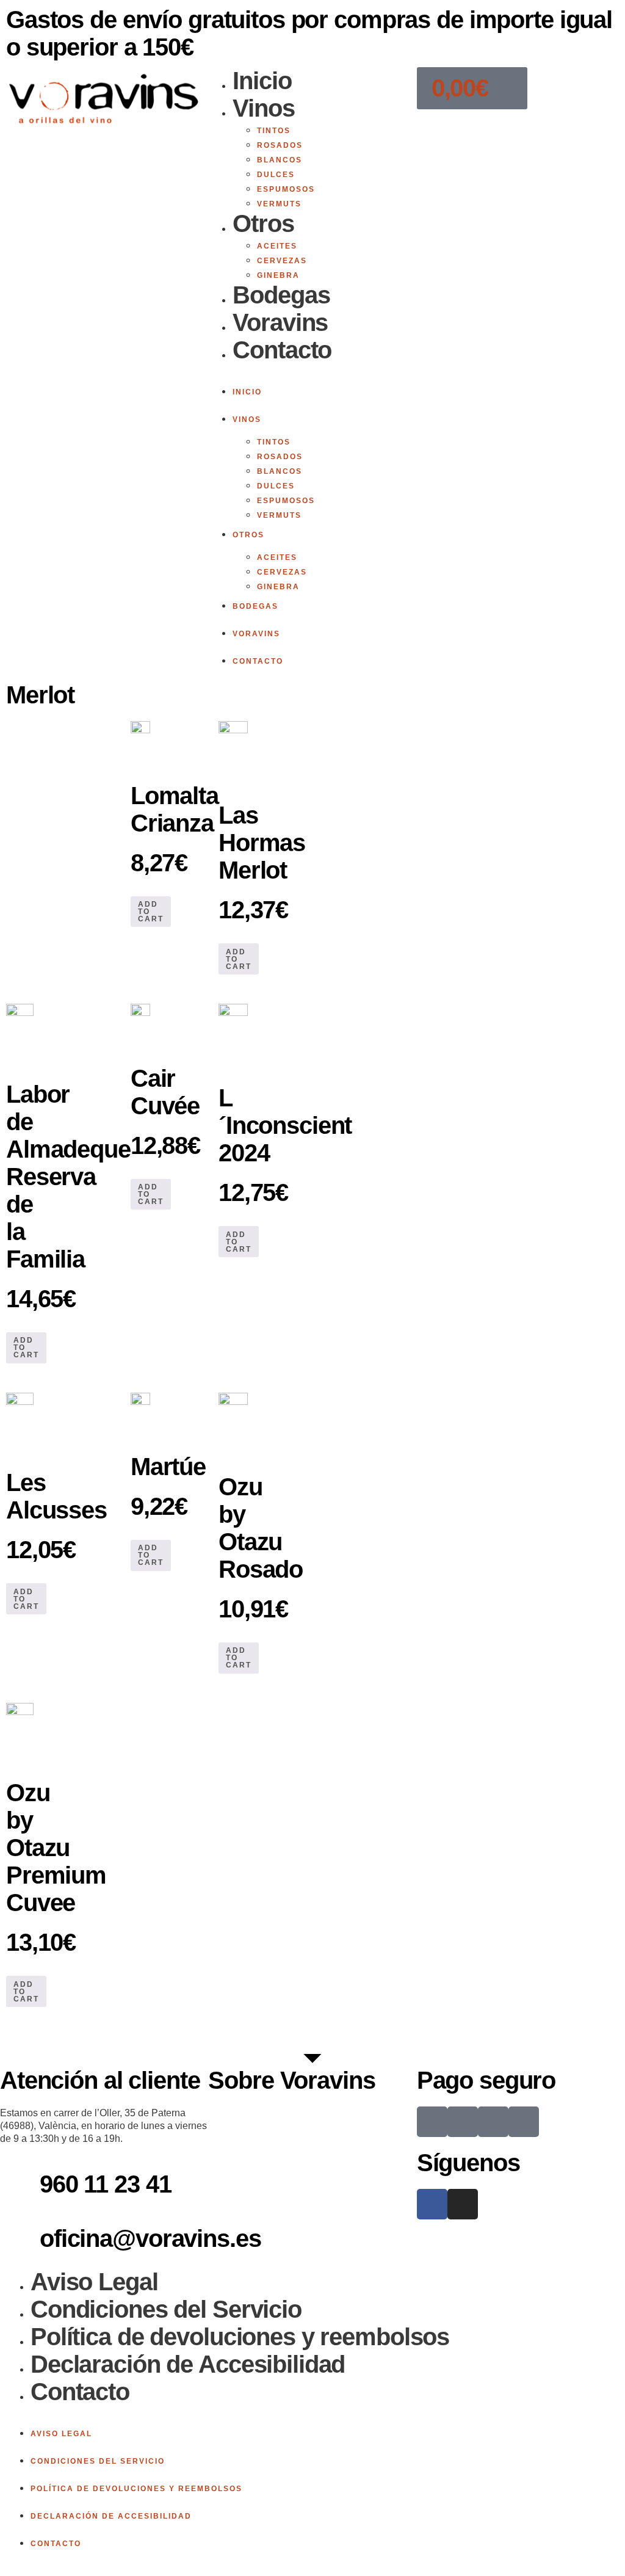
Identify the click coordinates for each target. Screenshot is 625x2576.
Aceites (277, 246)
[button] (312, 371)
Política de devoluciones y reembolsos (240, 2337)
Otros (263, 223)
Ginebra (278, 275)
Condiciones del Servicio (166, 2309)
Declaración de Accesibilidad (188, 2364)
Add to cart (151, 912)
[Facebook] (432, 2204)
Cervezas (282, 261)
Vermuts (279, 204)
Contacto (282, 350)
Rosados (280, 145)
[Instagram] (463, 2204)
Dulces (276, 175)
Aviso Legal (94, 2282)
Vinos (263, 108)
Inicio (262, 81)
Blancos (280, 160)
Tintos (274, 131)
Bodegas (281, 295)
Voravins (280, 322)
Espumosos (286, 189)
